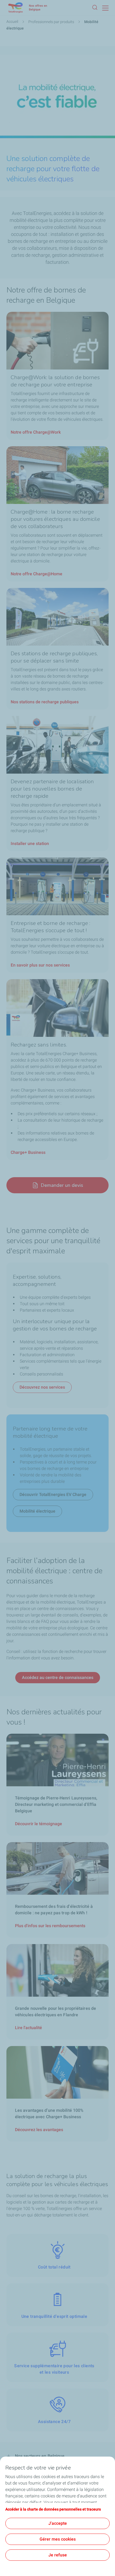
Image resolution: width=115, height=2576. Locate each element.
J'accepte (58, 2523)
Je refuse (58, 2555)
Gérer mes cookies (58, 2539)
